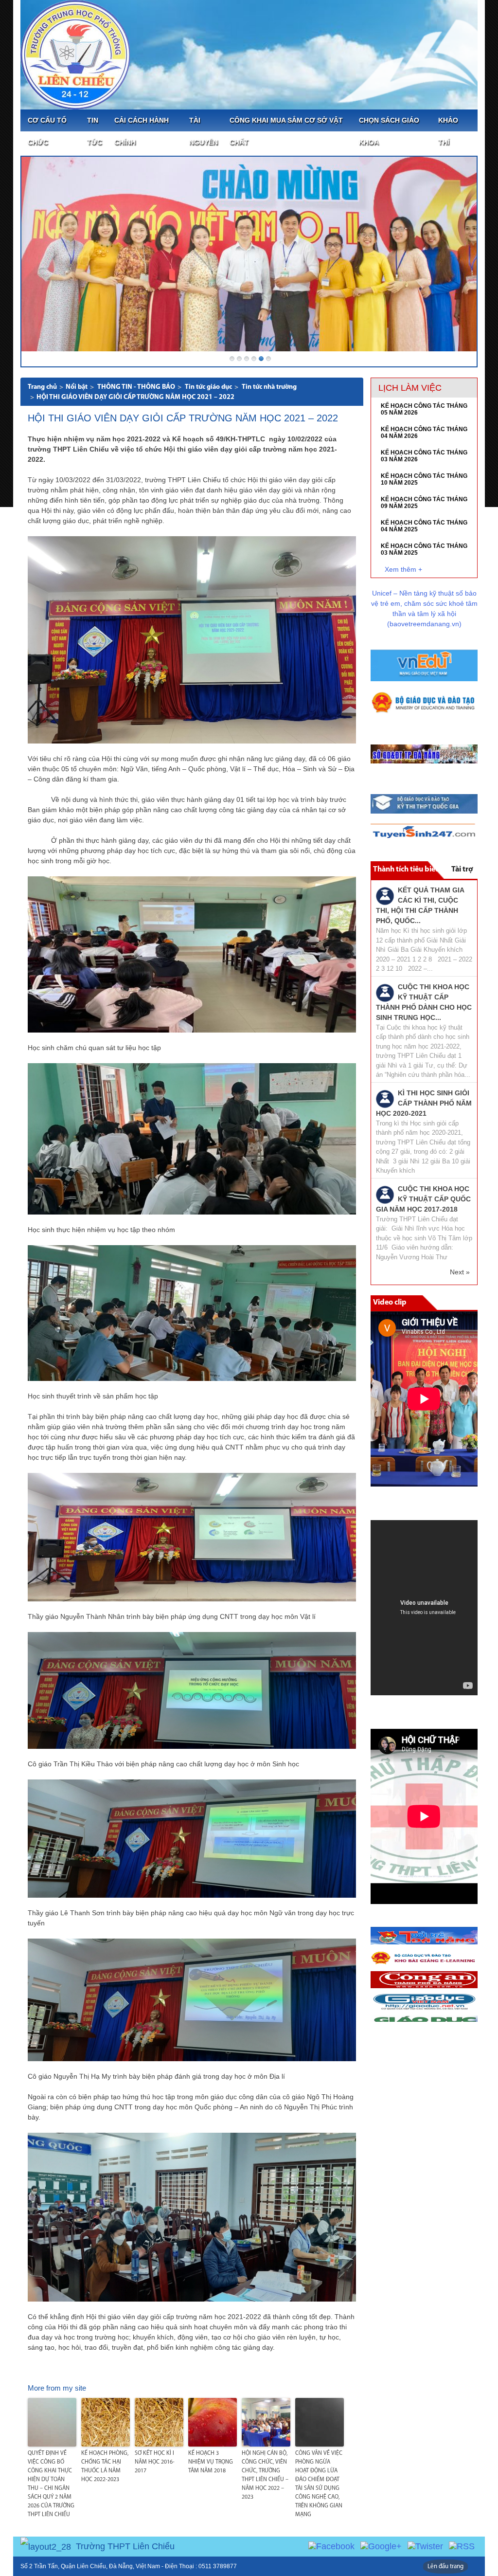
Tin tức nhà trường (269, 387)
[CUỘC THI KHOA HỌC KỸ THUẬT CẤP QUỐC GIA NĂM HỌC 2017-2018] (385, 1194)
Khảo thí (448, 131)
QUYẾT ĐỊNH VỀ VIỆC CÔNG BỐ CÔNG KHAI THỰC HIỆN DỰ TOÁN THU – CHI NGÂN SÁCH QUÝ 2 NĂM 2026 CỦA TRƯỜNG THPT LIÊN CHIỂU (51, 2484)
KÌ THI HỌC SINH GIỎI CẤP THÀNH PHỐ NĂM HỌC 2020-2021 (424, 1103)
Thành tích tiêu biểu (406, 870)
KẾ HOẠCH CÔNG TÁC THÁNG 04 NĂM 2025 (424, 526)
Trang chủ (42, 387)
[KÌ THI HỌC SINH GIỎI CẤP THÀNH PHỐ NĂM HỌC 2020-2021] (385, 1098)
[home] (75, 54)
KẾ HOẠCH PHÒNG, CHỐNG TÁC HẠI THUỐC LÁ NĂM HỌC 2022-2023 (105, 2467)
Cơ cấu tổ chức (47, 131)
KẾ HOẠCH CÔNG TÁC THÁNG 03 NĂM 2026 (424, 456)
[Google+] (381, 2546)
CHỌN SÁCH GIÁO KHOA (389, 131)
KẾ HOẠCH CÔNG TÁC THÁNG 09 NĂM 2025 (424, 503)
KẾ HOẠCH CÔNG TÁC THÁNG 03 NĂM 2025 (424, 549)
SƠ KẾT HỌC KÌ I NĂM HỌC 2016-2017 (155, 2462)
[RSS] (462, 2546)
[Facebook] (331, 2546)
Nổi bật (77, 387)
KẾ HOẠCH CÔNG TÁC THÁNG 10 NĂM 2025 (424, 479)
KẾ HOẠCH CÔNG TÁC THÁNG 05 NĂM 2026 (424, 409)
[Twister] (425, 2546)
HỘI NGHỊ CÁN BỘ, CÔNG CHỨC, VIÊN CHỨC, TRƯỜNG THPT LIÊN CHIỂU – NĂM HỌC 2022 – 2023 (265, 2475)
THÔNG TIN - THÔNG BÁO (136, 387)
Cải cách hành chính (142, 131)
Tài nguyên (204, 131)
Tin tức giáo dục (208, 387)
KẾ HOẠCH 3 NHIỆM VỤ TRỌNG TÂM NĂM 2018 (211, 2462)
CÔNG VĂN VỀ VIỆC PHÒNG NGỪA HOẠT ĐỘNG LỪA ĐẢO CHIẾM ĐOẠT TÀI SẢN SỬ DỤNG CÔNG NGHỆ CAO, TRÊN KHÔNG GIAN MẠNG (319, 2484)
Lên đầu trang (445, 2567)
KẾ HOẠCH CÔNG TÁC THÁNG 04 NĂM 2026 (424, 433)
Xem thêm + (403, 569)
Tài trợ (462, 870)
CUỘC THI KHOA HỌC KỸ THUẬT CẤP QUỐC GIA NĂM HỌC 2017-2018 (423, 1199)
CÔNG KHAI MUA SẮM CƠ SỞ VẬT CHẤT (286, 131)
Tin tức (95, 131)
